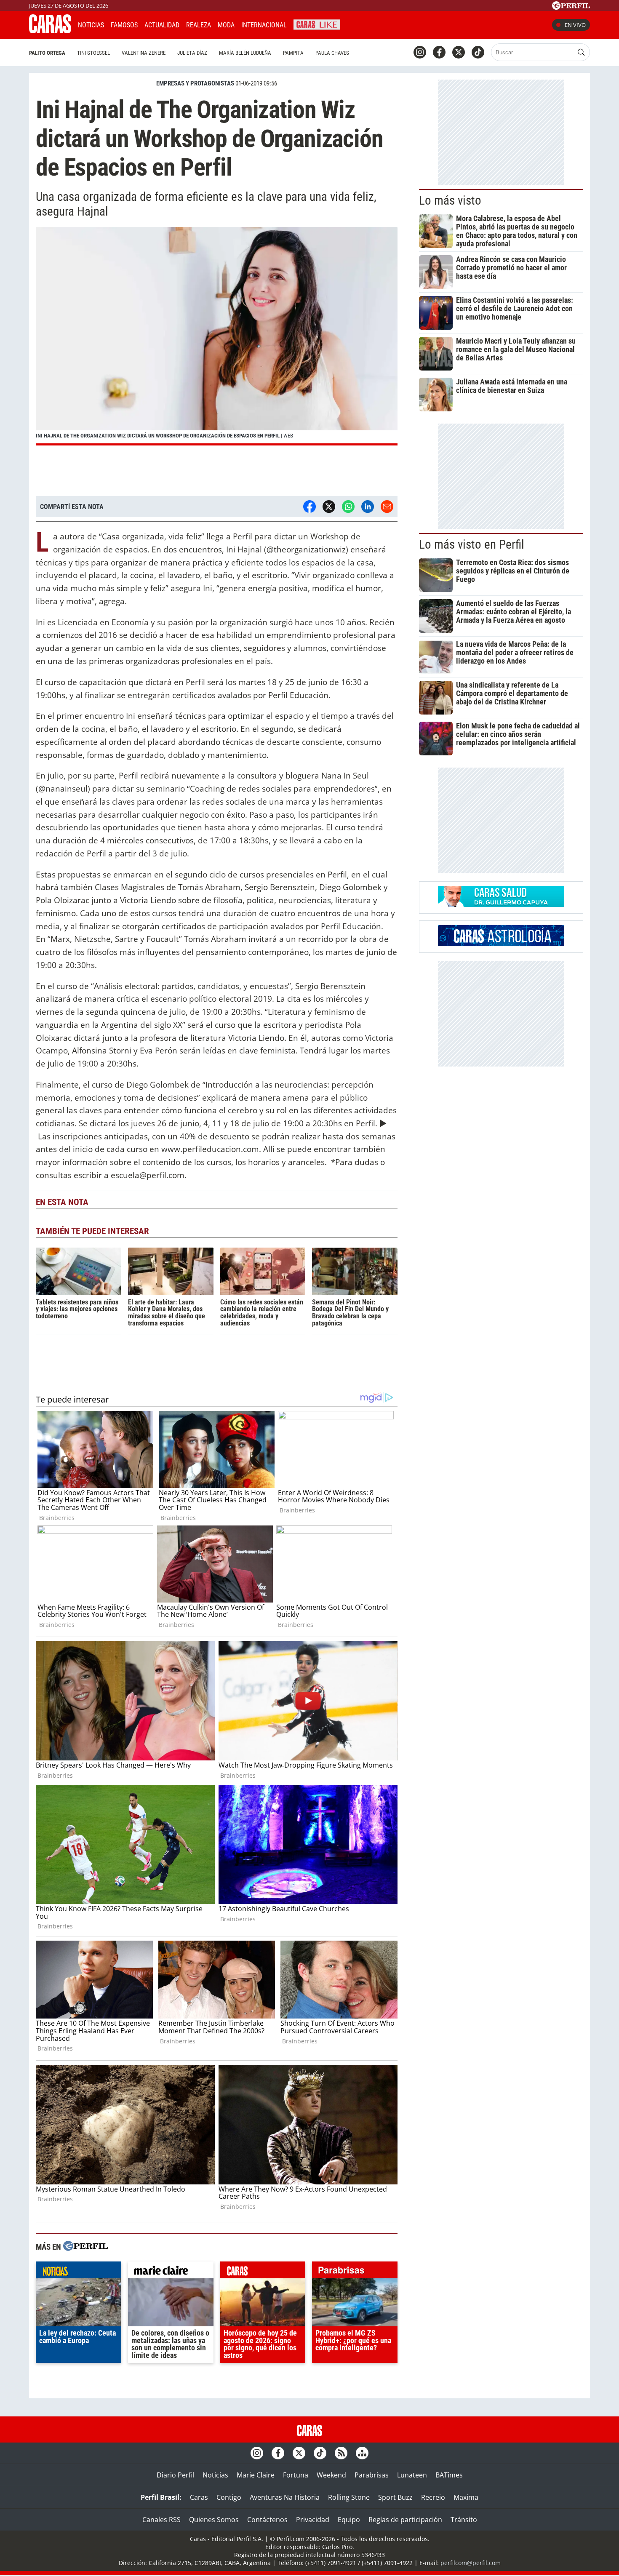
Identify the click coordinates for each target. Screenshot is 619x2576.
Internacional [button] (264, 25)
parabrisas (355, 2272)
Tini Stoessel (93, 53)
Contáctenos (267, 2520)
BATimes (449, 2475)
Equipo (349, 2520)
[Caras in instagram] (420, 52)
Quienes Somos (214, 2520)
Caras (199, 2497)
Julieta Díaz (192, 53)
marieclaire (171, 2272)
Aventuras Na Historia (285, 2497)
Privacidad (313, 2520)
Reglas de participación (405, 2520)
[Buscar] (581, 52)
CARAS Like (317, 24)
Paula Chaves (332, 53)
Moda (226, 25)
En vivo (575, 25)
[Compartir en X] (329, 507)
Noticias (91, 25)
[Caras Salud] (501, 904)
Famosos (124, 25)
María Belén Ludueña (245, 53)
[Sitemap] (362, 2453)
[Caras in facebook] (439, 52)
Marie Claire (256, 2475)
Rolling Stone (349, 2497)
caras (263, 2272)
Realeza (199, 25)
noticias (79, 2272)
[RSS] (341, 2453)
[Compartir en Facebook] (309, 507)
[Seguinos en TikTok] (478, 52)
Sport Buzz (395, 2497)
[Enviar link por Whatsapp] (348, 507)
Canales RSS (161, 2520)
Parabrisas (372, 2475)
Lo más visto (450, 200)
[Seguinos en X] (459, 52)
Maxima (466, 2497)
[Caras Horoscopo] (501, 944)
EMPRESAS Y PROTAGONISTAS (195, 83)
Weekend (331, 2475)
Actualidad (162, 25)
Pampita (293, 53)
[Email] (387, 507)
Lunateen (412, 2475)
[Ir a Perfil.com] (571, 7)
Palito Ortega (47, 53)
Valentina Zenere (144, 53)
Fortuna (296, 2475)
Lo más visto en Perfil (472, 544)
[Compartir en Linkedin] (368, 507)
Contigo (229, 2497)
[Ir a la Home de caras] (50, 31)
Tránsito (464, 2520)
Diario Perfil (175, 2475)
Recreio (433, 2497)
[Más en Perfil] (85, 2247)
